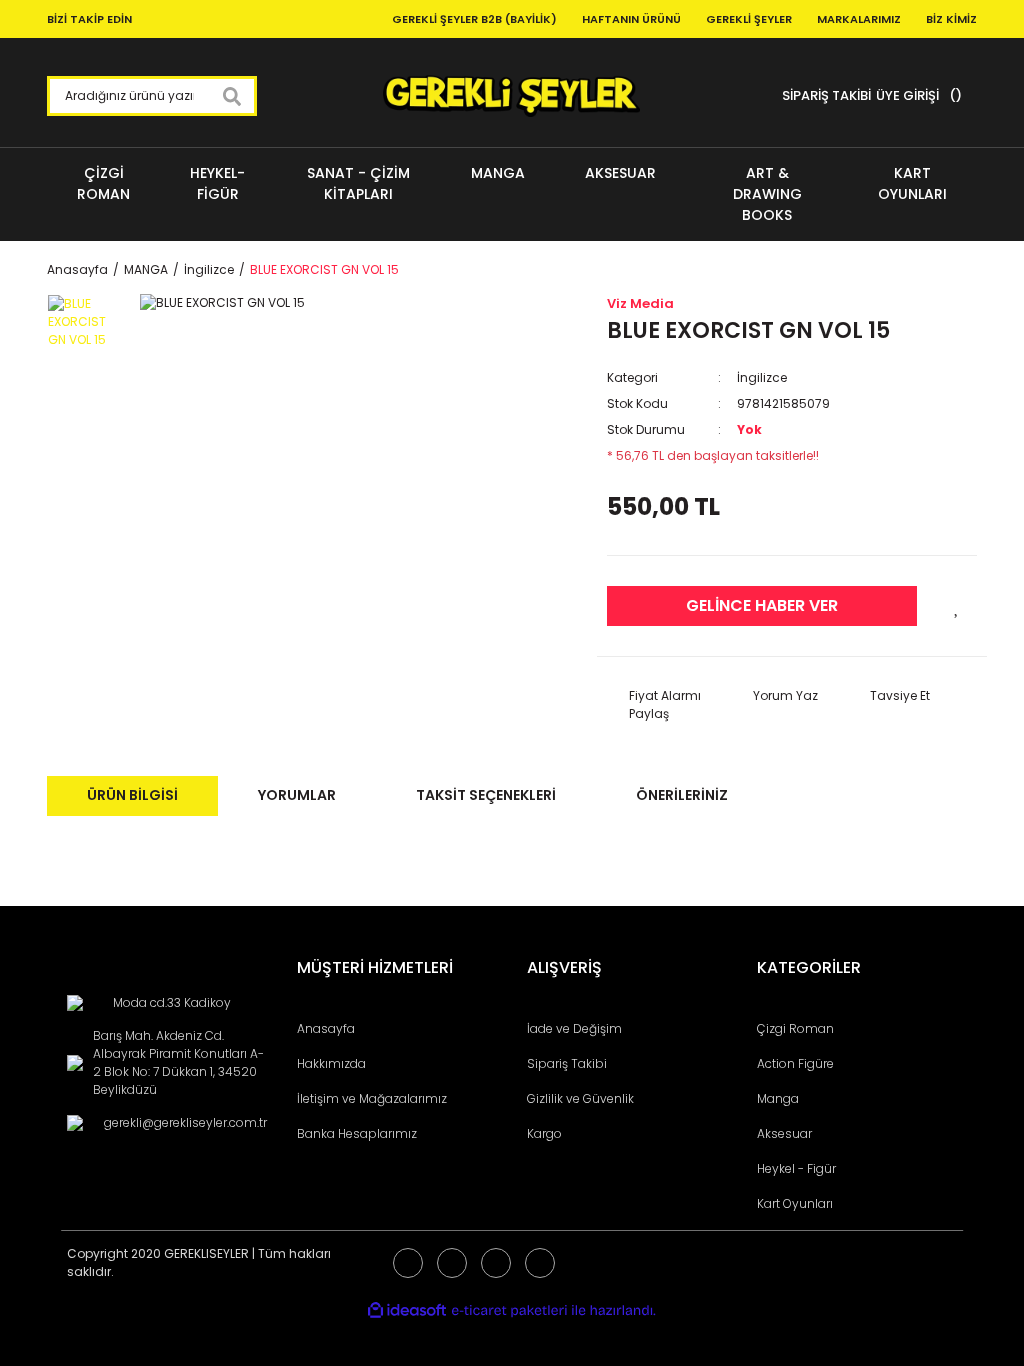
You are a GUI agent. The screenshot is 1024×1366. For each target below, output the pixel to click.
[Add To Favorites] (957, 606)
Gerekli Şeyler (749, 19)
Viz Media (640, 303)
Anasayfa (326, 1028)
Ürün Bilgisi (132, 795)
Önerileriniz (682, 795)
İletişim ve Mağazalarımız (372, 1098)
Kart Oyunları (795, 1203)
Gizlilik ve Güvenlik (580, 1098)
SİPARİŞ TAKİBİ (826, 95)
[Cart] (953, 96)
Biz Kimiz (951, 19)
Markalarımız (859, 19)
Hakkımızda (331, 1063)
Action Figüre (795, 1063)
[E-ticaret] (509, 1310)
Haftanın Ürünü (631, 19)
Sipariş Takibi (567, 1063)
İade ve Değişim (574, 1028)
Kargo (544, 1133)
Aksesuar (784, 1133)
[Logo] (511, 96)
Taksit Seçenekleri (486, 795)
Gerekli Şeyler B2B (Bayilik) (474, 19)
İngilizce (762, 377)
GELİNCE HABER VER (762, 605)
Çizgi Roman (795, 1028)
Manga (778, 1098)
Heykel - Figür (796, 1168)
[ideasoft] (407, 1310)
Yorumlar (297, 795)
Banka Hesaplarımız (357, 1133)
